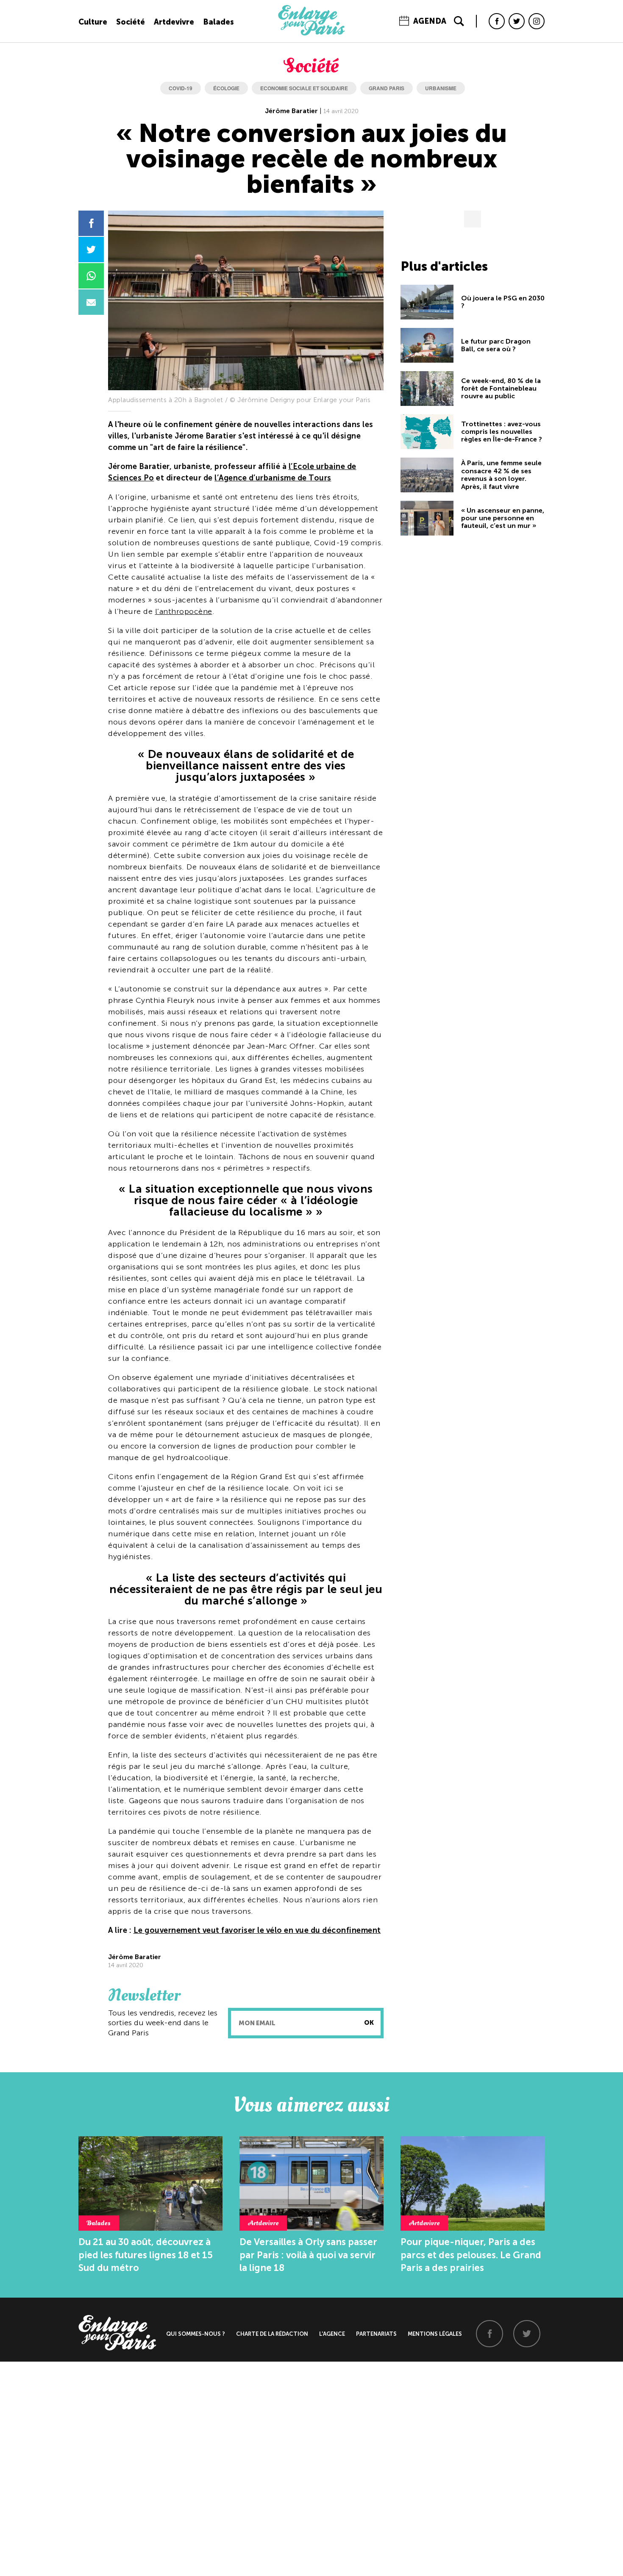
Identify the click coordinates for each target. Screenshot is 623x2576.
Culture (93, 22)
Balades (218, 22)
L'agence (332, 2334)
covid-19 (181, 88)
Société (131, 22)
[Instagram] (537, 21)
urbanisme (441, 88)
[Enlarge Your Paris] (311, 34)
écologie (226, 88)
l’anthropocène (184, 611)
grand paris (387, 88)
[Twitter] (517, 21)
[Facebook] (497, 21)
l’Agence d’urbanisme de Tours (273, 478)
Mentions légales (435, 2334)
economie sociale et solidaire (304, 88)
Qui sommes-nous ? (196, 2334)
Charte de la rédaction (272, 2334)
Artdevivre (174, 22)
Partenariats (376, 2334)
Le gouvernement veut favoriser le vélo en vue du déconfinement (257, 1930)
